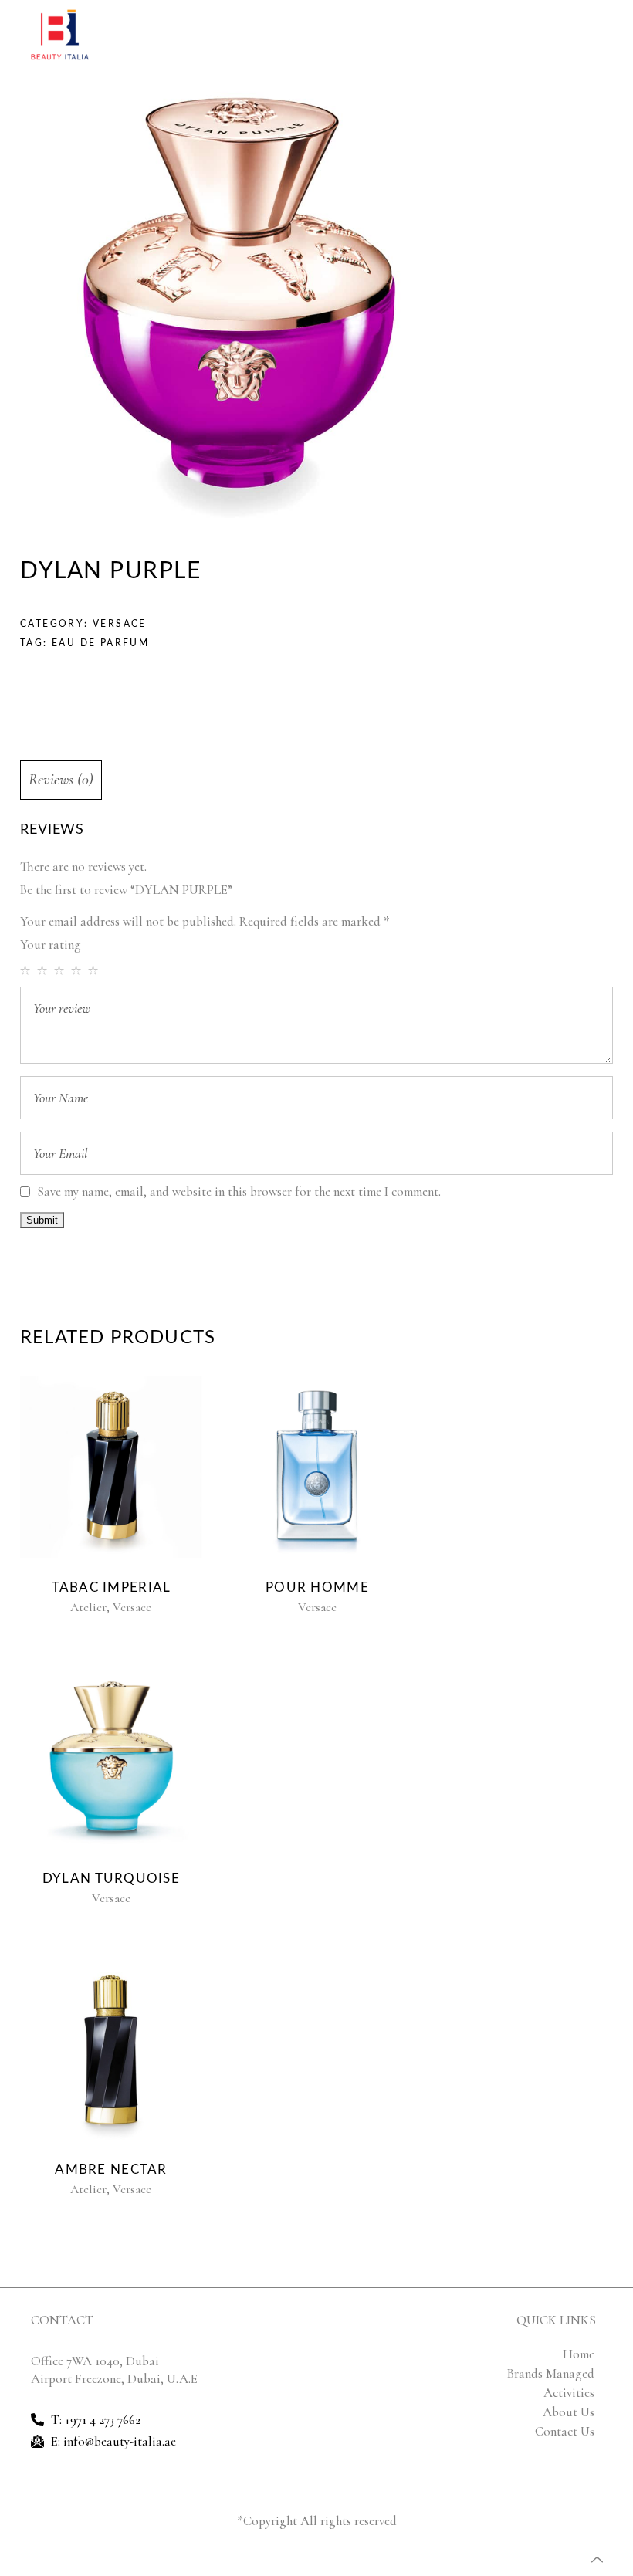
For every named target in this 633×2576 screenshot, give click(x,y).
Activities (569, 2393)
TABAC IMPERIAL (112, 1588)
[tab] (61, 780)
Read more (108, 1467)
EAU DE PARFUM (100, 643)
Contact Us (565, 2431)
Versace (120, 624)
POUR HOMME (317, 1588)
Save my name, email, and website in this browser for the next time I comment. (239, 1192)
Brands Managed (551, 2373)
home (579, 2354)
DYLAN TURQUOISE (111, 1879)
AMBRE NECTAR (111, 2170)
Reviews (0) (61, 780)
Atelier (88, 1607)
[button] (598, 35)
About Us (569, 2412)
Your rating (51, 944)
